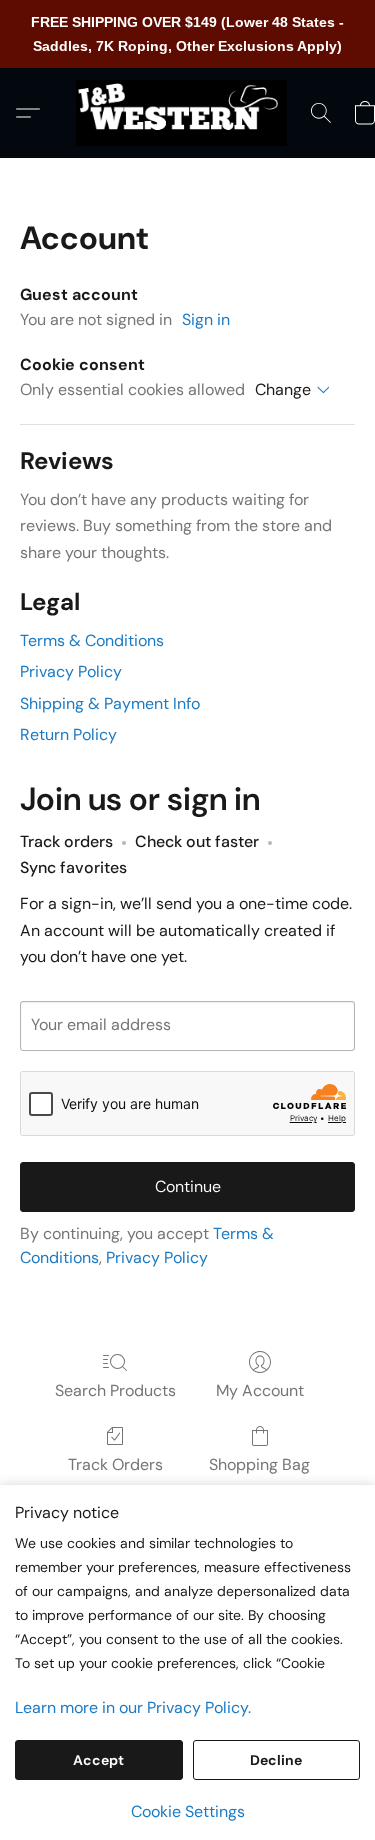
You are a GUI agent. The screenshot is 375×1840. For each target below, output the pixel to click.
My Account (260, 1390)
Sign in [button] (206, 319)
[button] (187, 113)
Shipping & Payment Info (110, 703)
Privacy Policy (71, 671)
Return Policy (68, 734)
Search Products (115, 1390)
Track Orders (115, 1464)
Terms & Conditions (92, 640)
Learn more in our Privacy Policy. (133, 1707)
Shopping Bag (259, 1464)
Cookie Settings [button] (188, 1811)
